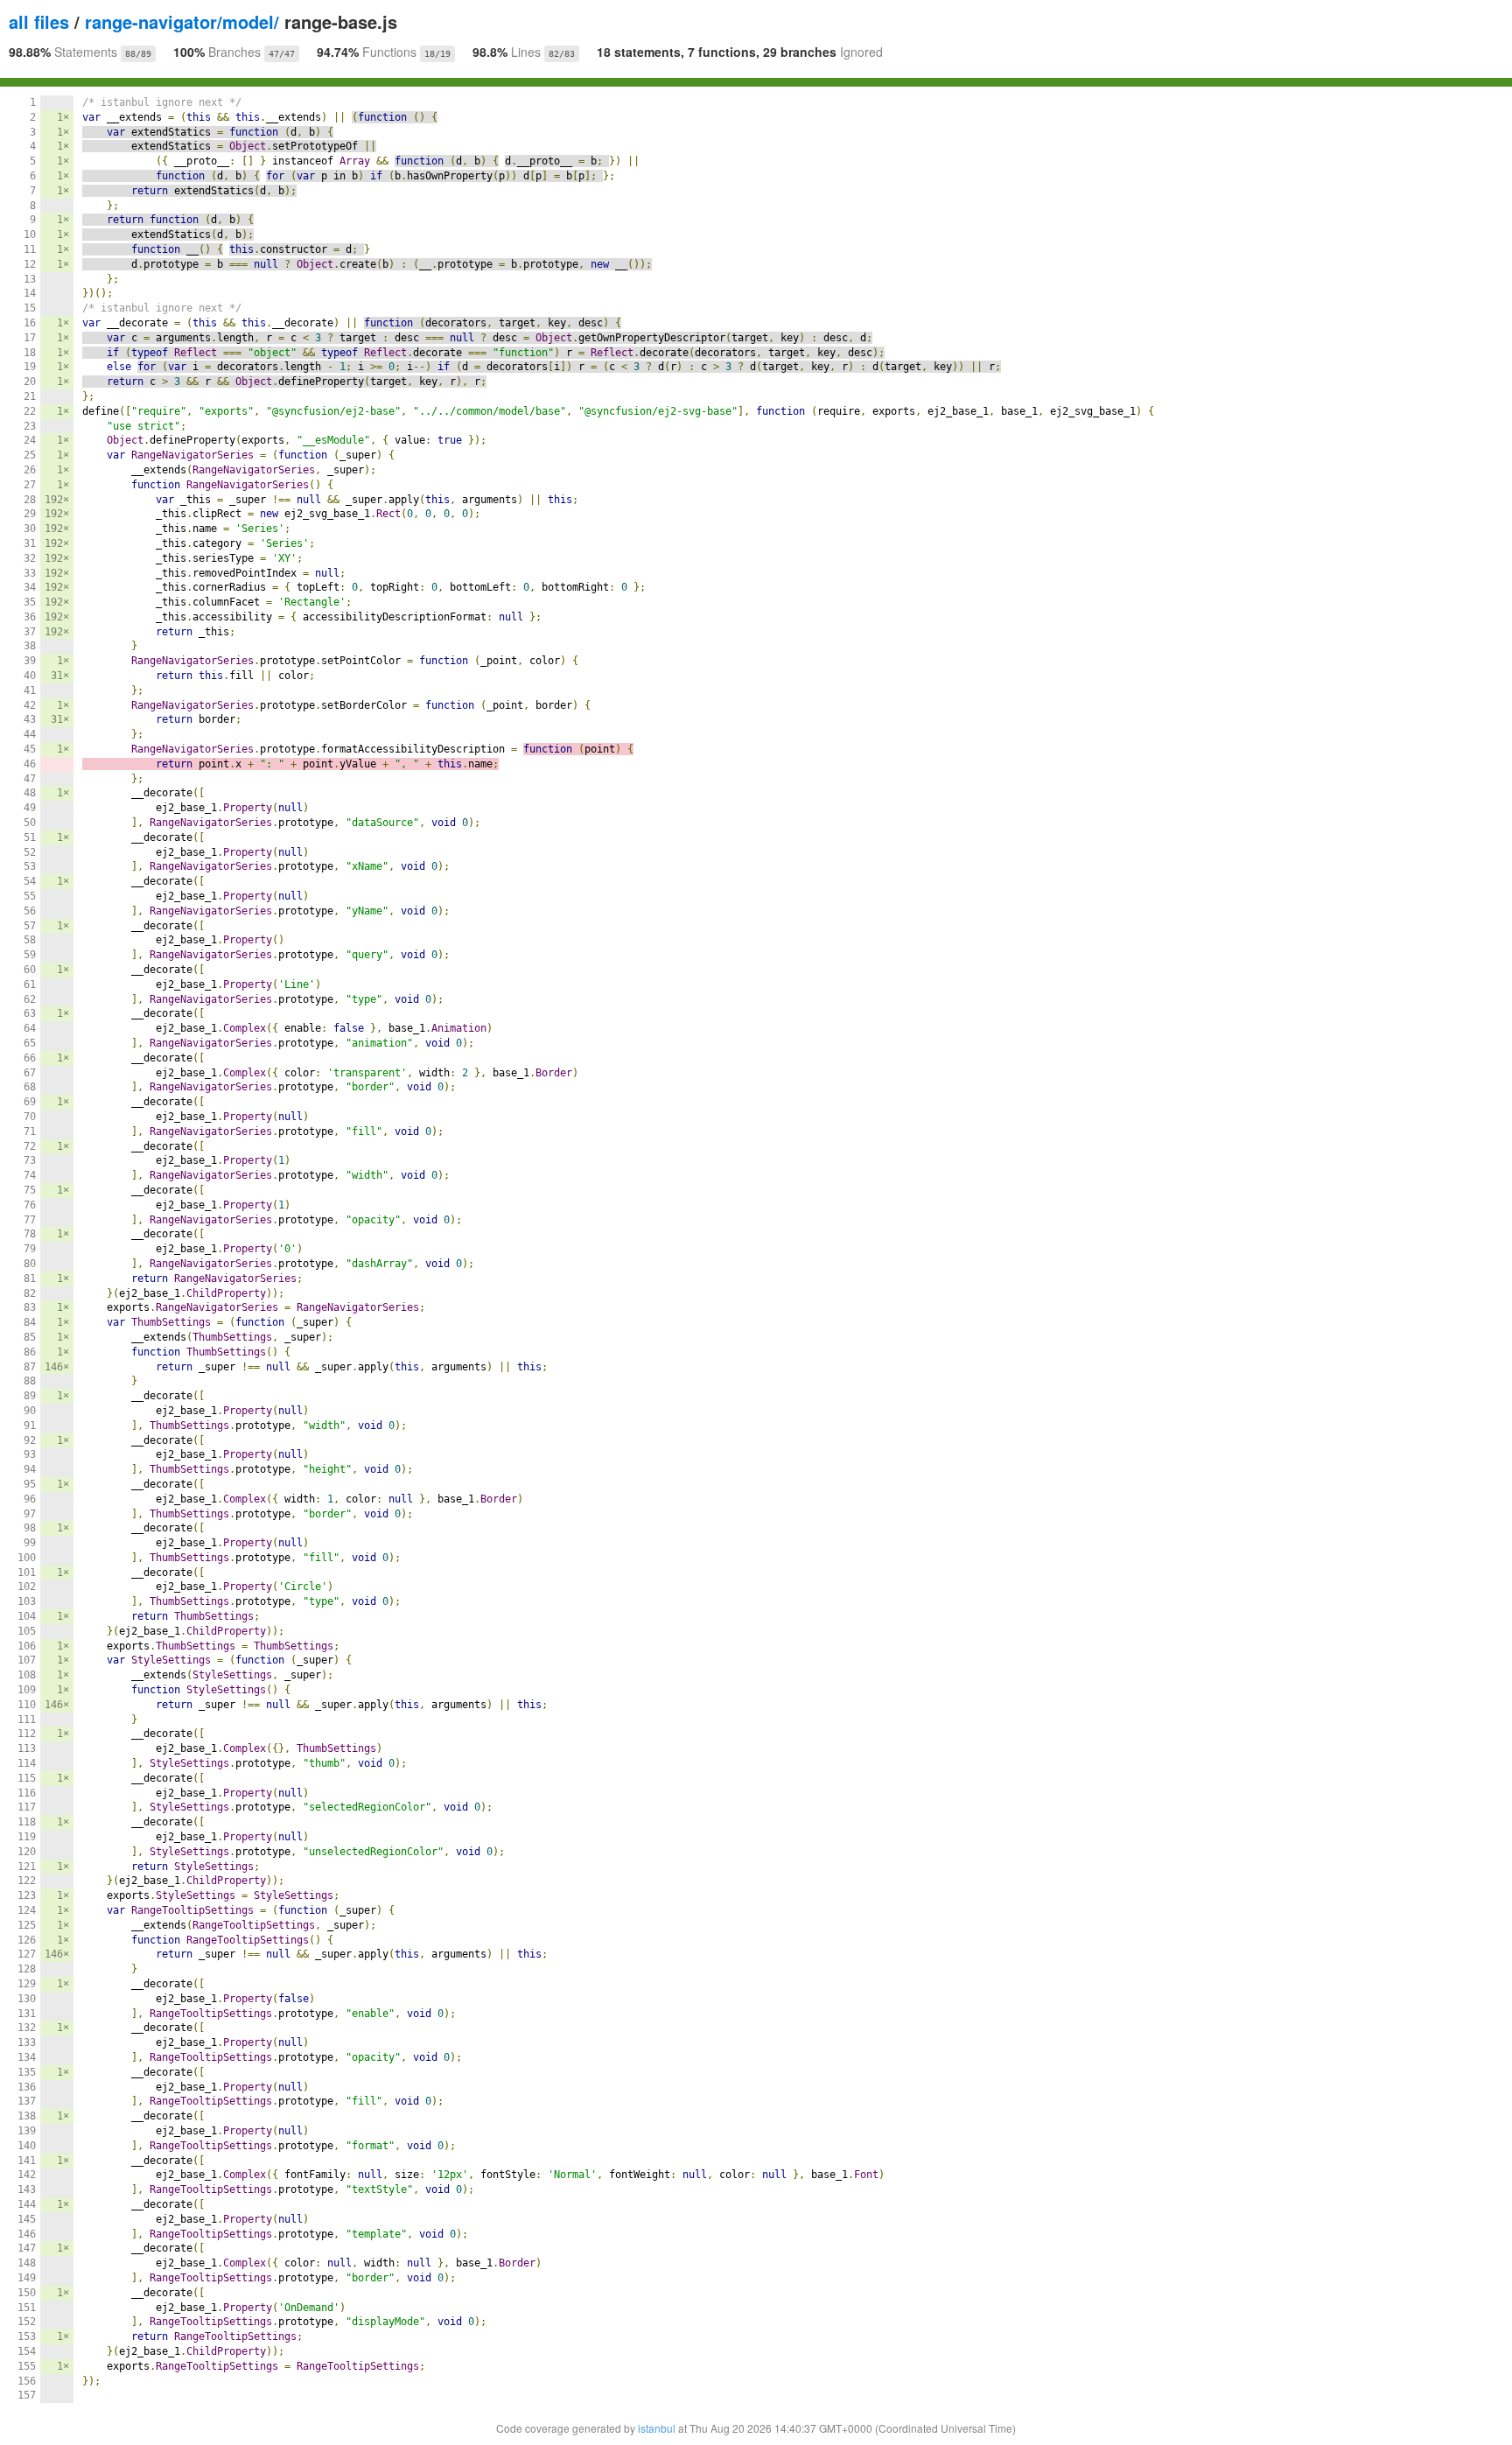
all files (39, 21)
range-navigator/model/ (182, 21)
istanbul (657, 2428)
